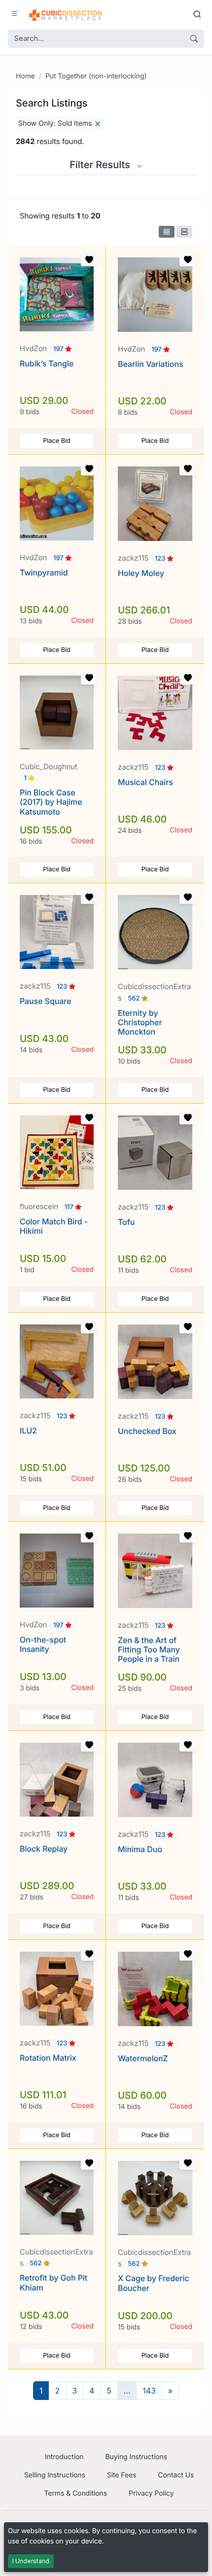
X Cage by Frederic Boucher (154, 2283)
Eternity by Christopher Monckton (140, 1022)
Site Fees (122, 2475)
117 (70, 1207)
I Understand (31, 2561)
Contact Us (176, 2475)
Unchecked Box (147, 1431)
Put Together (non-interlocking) (96, 76)
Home (25, 76)
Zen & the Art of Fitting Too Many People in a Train (149, 1649)
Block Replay (44, 1849)
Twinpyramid (44, 572)
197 (59, 349)
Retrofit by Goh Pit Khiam (53, 2282)
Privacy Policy (151, 2493)
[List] (184, 232)
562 (135, 999)
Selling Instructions (55, 2475)
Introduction (64, 2457)
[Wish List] (89, 260)
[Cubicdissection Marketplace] (66, 14)
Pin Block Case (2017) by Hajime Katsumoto (51, 802)
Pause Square (45, 1001)
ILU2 (28, 1431)
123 (161, 559)
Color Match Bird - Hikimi (54, 1226)
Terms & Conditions (75, 2493)
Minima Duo (140, 1849)
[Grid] (167, 232)
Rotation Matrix (48, 2058)
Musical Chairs (145, 782)
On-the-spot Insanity (43, 1644)
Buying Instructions (137, 2457)
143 (149, 2391)
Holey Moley (141, 573)
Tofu (126, 1222)
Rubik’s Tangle (47, 363)
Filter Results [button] (101, 165)
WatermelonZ (143, 2058)
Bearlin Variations (151, 364)
